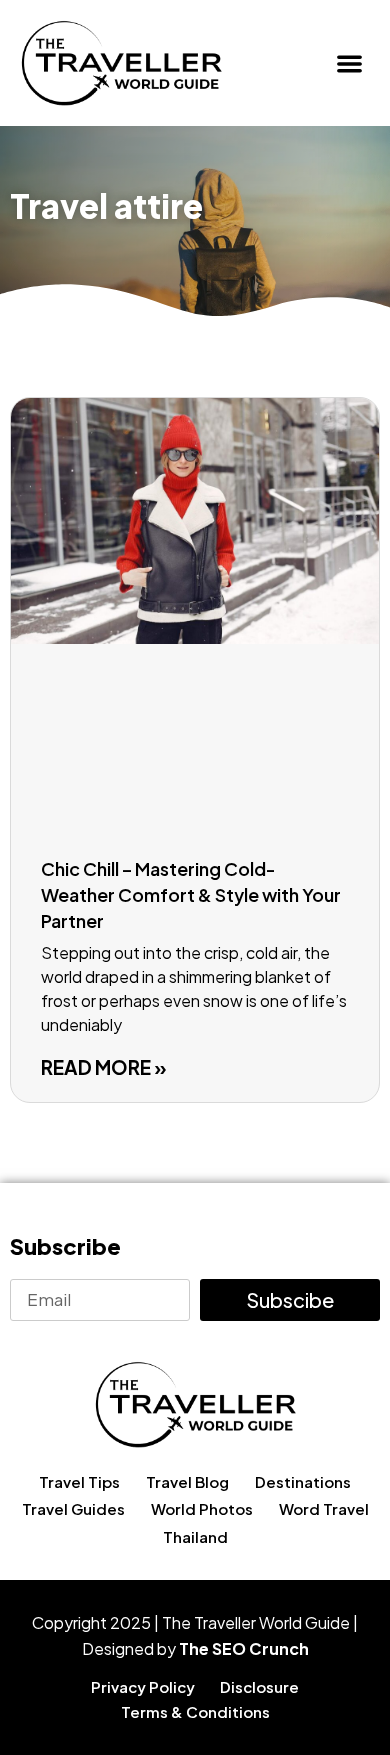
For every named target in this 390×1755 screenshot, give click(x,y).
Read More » (104, 1067)
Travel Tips (79, 1481)
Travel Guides (73, 1508)
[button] (350, 63)
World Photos (202, 1508)
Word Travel (324, 1508)
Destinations (303, 1481)
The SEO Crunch (244, 1648)
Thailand (195, 1536)
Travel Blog (187, 1481)
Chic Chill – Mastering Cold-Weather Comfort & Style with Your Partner (191, 894)
